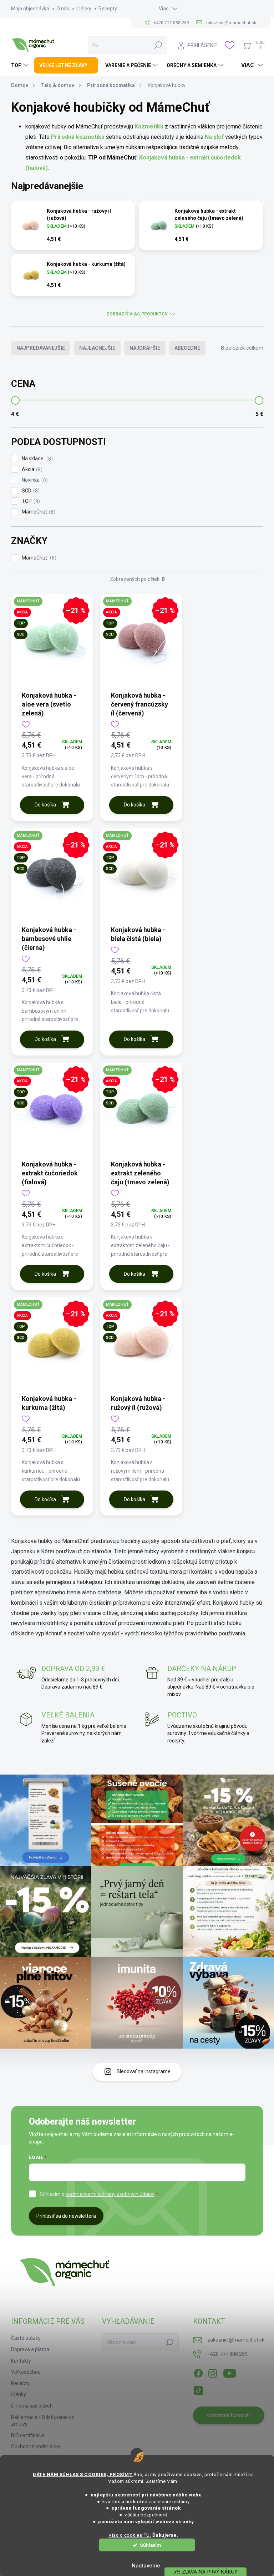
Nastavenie (146, 2566)
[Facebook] (198, 2372)
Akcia (31, 469)
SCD (30, 491)
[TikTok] (198, 2389)
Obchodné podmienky (36, 2446)
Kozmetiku (149, 126)
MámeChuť (38, 512)
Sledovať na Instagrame (144, 2071)
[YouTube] (230, 2372)
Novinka (34, 480)
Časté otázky (26, 2338)
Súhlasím (150, 2545)
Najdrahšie (145, 348)
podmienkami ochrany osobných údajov (110, 2194)
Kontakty (21, 2361)
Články (84, 9)
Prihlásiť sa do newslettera (66, 2216)
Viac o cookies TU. (130, 2535)
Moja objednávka (30, 9)
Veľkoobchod (26, 2372)
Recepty (108, 9)
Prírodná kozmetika (78, 137)
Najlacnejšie (97, 348)
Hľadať (158, 45)
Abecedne (187, 348)
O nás (63, 9)
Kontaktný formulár (229, 2415)
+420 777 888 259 (227, 2354)
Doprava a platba (30, 2349)
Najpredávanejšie (41, 348)
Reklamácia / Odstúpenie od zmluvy (43, 2421)
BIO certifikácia (28, 2435)
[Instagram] (213, 2372)
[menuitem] (21, 65)
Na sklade (36, 459)
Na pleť (214, 137)
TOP (30, 501)
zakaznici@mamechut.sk (236, 2340)
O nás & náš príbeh (32, 2406)
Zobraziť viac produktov (137, 314)
